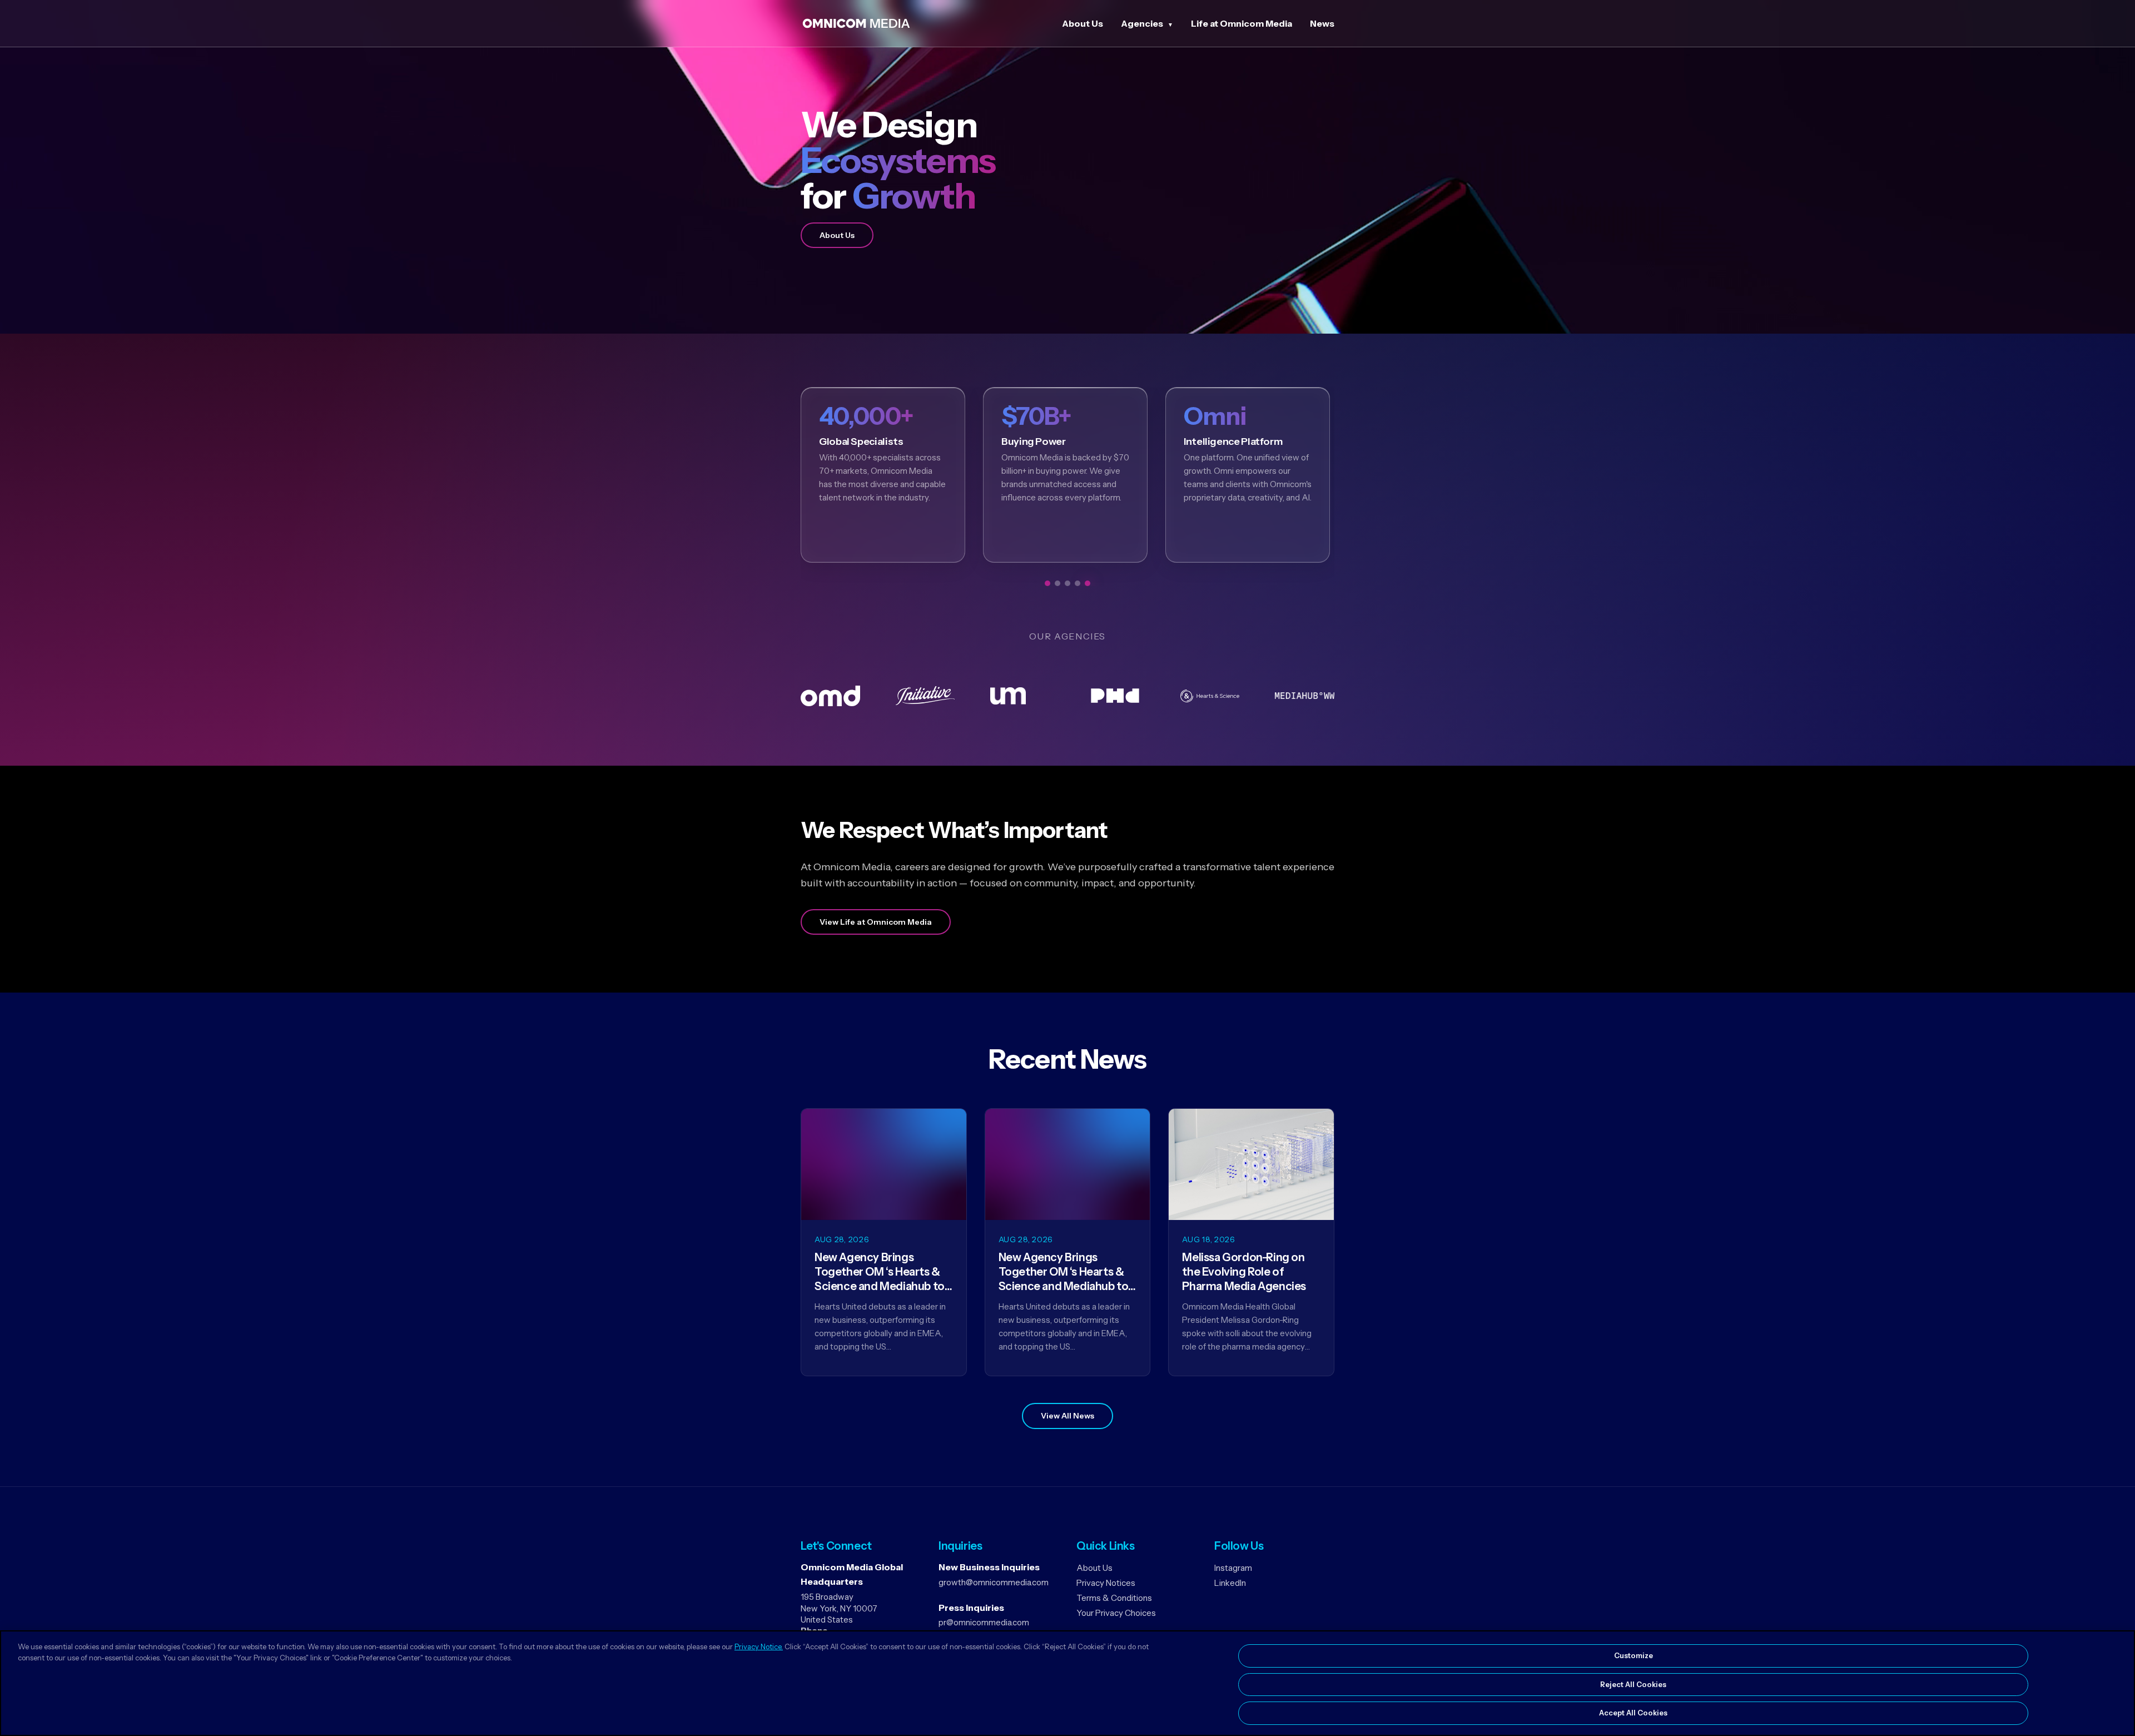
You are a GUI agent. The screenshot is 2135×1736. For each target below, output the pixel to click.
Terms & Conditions (1114, 1598)
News (1322, 23)
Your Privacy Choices (1116, 1613)
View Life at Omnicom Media (876, 922)
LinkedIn (1230, 1583)
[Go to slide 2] (1057, 583)
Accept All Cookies (1633, 1713)
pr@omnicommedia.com (984, 1622)
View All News (1067, 1416)
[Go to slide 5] (1088, 583)
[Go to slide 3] (1067, 583)
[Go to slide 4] (1078, 583)
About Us (1083, 23)
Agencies (1142, 23)
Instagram (1233, 1568)
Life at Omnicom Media (1242, 23)
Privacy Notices (1106, 1583)
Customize (1633, 1655)
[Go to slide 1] (1047, 583)
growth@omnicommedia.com (994, 1582)
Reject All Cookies (1633, 1684)
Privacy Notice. (759, 1646)
